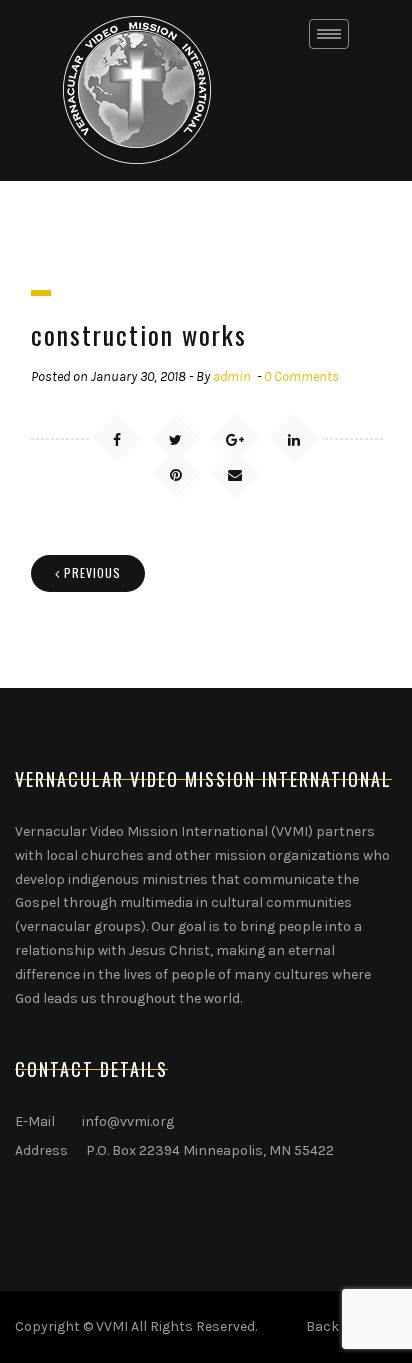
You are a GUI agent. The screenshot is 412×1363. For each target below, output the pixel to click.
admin (232, 376)
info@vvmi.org (128, 1121)
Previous (92, 572)
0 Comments (301, 376)
